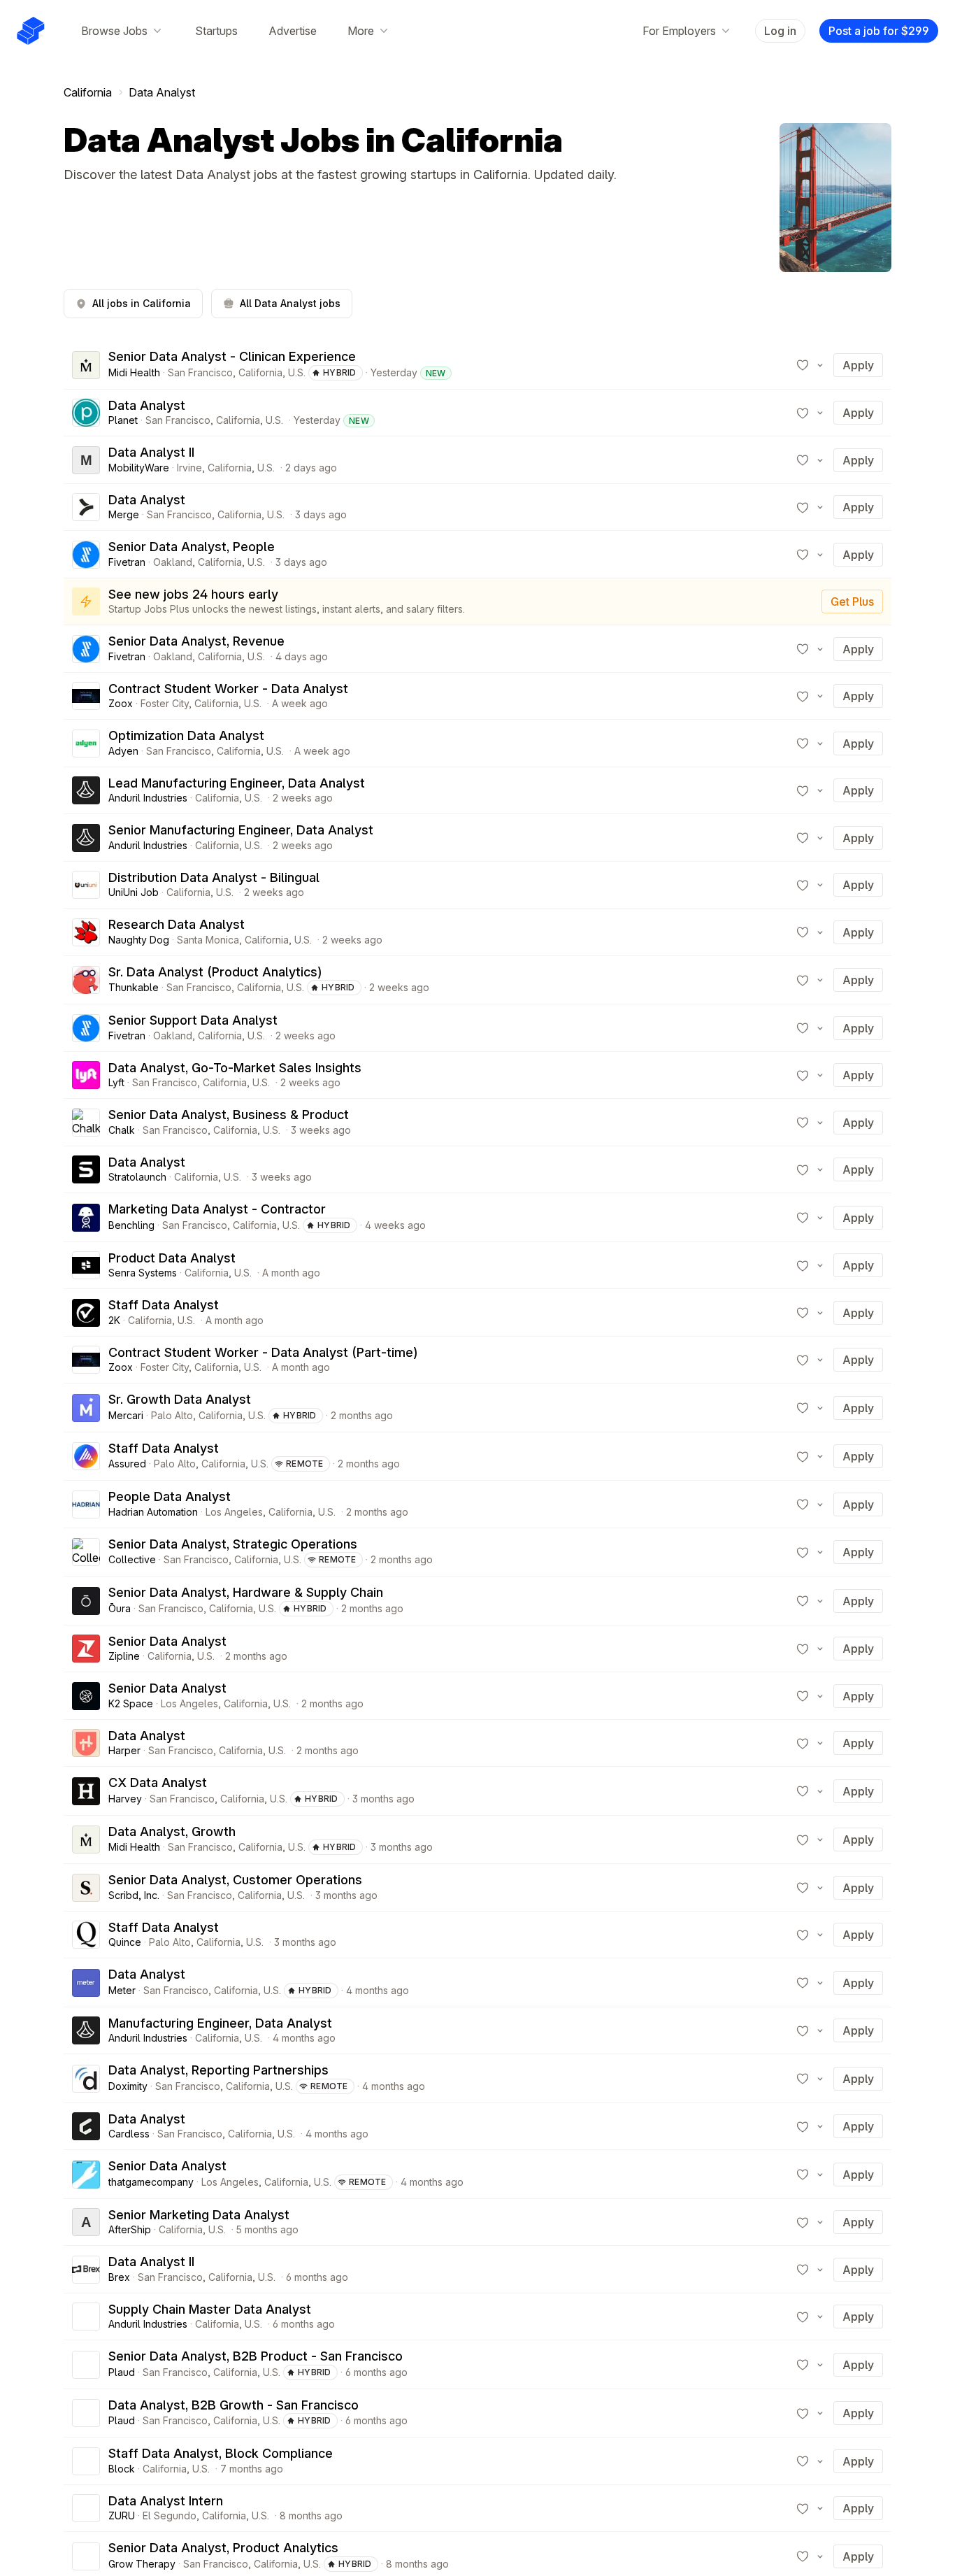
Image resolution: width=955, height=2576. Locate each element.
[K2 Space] (86, 1696)
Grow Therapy (142, 2564)
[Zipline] (86, 1649)
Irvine (189, 468)
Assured (127, 1464)
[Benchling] (86, 1218)
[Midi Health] (86, 365)
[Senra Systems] (86, 1265)
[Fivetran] (86, 555)
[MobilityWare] (86, 460)
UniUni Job (134, 892)
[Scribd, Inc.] (86, 1888)
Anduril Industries (148, 798)
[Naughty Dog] (86, 932)
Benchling (131, 1225)
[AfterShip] (86, 2222)
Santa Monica (208, 940)
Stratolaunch (137, 1177)
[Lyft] (86, 1075)
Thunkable (134, 987)
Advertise (293, 31)
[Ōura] (86, 1601)
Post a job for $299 (879, 31)
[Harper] (86, 1743)
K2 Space (131, 1703)
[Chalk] (86, 1123)
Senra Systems (143, 1273)
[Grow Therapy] (86, 2556)
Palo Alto (172, 1415)
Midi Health (134, 372)
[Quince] (86, 1935)
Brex (119, 2277)
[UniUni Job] (86, 885)
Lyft (116, 1082)
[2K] (86, 1313)
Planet (123, 420)
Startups (216, 31)
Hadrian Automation (153, 1512)
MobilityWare (139, 468)
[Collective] (86, 1552)
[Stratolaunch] (86, 1169)
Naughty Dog (139, 940)
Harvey (125, 1799)
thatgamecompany (151, 2182)
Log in (780, 31)
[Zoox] (86, 696)
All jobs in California (142, 303)
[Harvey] (86, 1791)
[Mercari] (86, 1408)
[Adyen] (86, 743)
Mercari (126, 1415)
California (88, 92)
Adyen (123, 751)
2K (114, 1320)
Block (122, 2469)
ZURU (122, 2515)
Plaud (122, 2372)
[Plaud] (86, 2365)
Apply (858, 365)
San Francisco (200, 372)
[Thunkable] (86, 980)
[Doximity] (86, 2079)
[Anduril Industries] (86, 790)
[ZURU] (86, 2508)
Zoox (121, 703)
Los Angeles (234, 1512)
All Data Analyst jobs (290, 303)
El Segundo (170, 2515)
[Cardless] (86, 2126)
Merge (124, 514)
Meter (122, 1990)
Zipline (124, 1656)
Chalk (122, 1130)
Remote (305, 1464)
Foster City (165, 703)
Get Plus (852, 602)
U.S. (297, 372)
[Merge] (86, 507)
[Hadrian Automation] (86, 1504)
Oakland (173, 562)
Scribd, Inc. (134, 1895)
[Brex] (86, 2270)
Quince (125, 1942)
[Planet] (86, 413)
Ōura (120, 1608)
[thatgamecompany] (86, 2175)
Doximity (128, 2086)
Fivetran (127, 562)
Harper (124, 1750)
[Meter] (86, 1983)
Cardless (129, 2134)
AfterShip (130, 2229)
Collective (132, 1559)
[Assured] (86, 1456)
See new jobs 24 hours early (193, 594)
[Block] (86, 2461)
